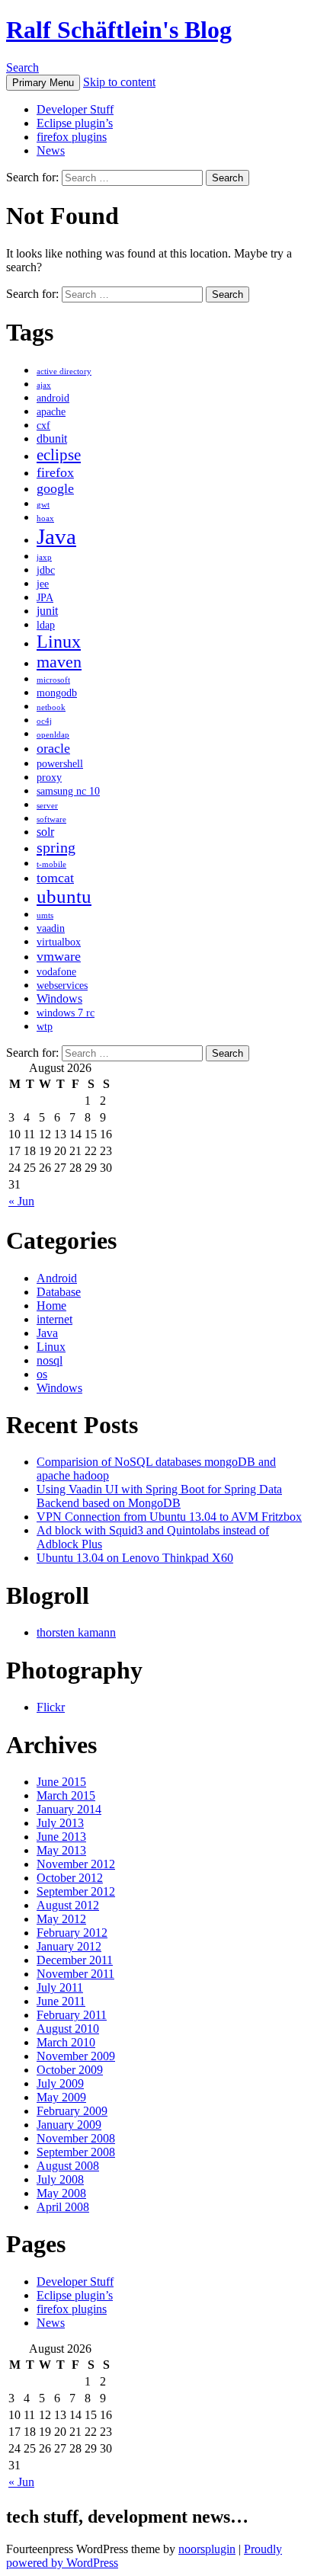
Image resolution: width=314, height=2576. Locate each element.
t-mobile (51, 864)
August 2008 (68, 2166)
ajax (44, 385)
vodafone (56, 972)
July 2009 (60, 2083)
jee (43, 584)
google (55, 488)
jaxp (44, 557)
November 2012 (76, 1864)
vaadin (51, 928)
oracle (53, 748)
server (47, 806)
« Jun (21, 1201)
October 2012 (70, 1878)
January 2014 (69, 1809)
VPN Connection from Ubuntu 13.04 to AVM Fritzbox (169, 1517)
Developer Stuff (75, 109)
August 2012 (68, 1905)
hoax (45, 518)
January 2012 (69, 1946)
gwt (43, 505)
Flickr (51, 1707)
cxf (43, 426)
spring (56, 847)
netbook (51, 707)
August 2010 (68, 2029)
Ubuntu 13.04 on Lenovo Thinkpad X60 (135, 1558)
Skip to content (119, 82)
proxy (49, 778)
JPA (45, 598)
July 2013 (60, 1823)
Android (57, 1278)
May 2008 (61, 2193)
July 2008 (60, 2179)
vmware (59, 956)
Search (22, 67)
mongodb (57, 693)
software (51, 819)
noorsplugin (207, 2549)
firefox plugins (72, 137)
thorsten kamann (76, 1632)
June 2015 (61, 1782)
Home (51, 1306)
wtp (45, 1027)
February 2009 (72, 2111)
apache (51, 412)
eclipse (59, 455)
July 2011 (60, 1987)
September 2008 (76, 2152)
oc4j (44, 721)
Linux (59, 642)
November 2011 (75, 1974)
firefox (55, 472)
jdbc (46, 570)
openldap (53, 735)
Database (59, 1292)
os (42, 1374)
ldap (46, 625)
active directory (64, 371)
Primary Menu (43, 83)
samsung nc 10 (68, 791)
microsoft (53, 680)
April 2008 (63, 2207)
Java (56, 536)
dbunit (52, 438)
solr (45, 832)
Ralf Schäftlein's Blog (119, 30)
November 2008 (76, 2138)
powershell (60, 764)
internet (54, 1319)
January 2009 (69, 2125)
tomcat (55, 878)
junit (47, 611)
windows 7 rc (66, 1013)
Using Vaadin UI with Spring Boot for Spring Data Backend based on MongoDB (159, 1496)
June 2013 (61, 1837)
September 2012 (76, 1891)
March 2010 (66, 2042)
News (51, 150)
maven (59, 662)
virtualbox (59, 942)
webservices (62, 986)
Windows (59, 998)
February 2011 (72, 2015)
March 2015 (66, 1795)
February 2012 (72, 1933)
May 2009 (61, 2097)
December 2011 (75, 1960)
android (53, 398)
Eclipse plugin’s (75, 123)
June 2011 (61, 2001)
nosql (50, 1360)
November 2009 (76, 2056)
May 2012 (61, 1919)
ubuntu (64, 896)
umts (45, 915)
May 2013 (61, 1850)
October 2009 (70, 2070)
